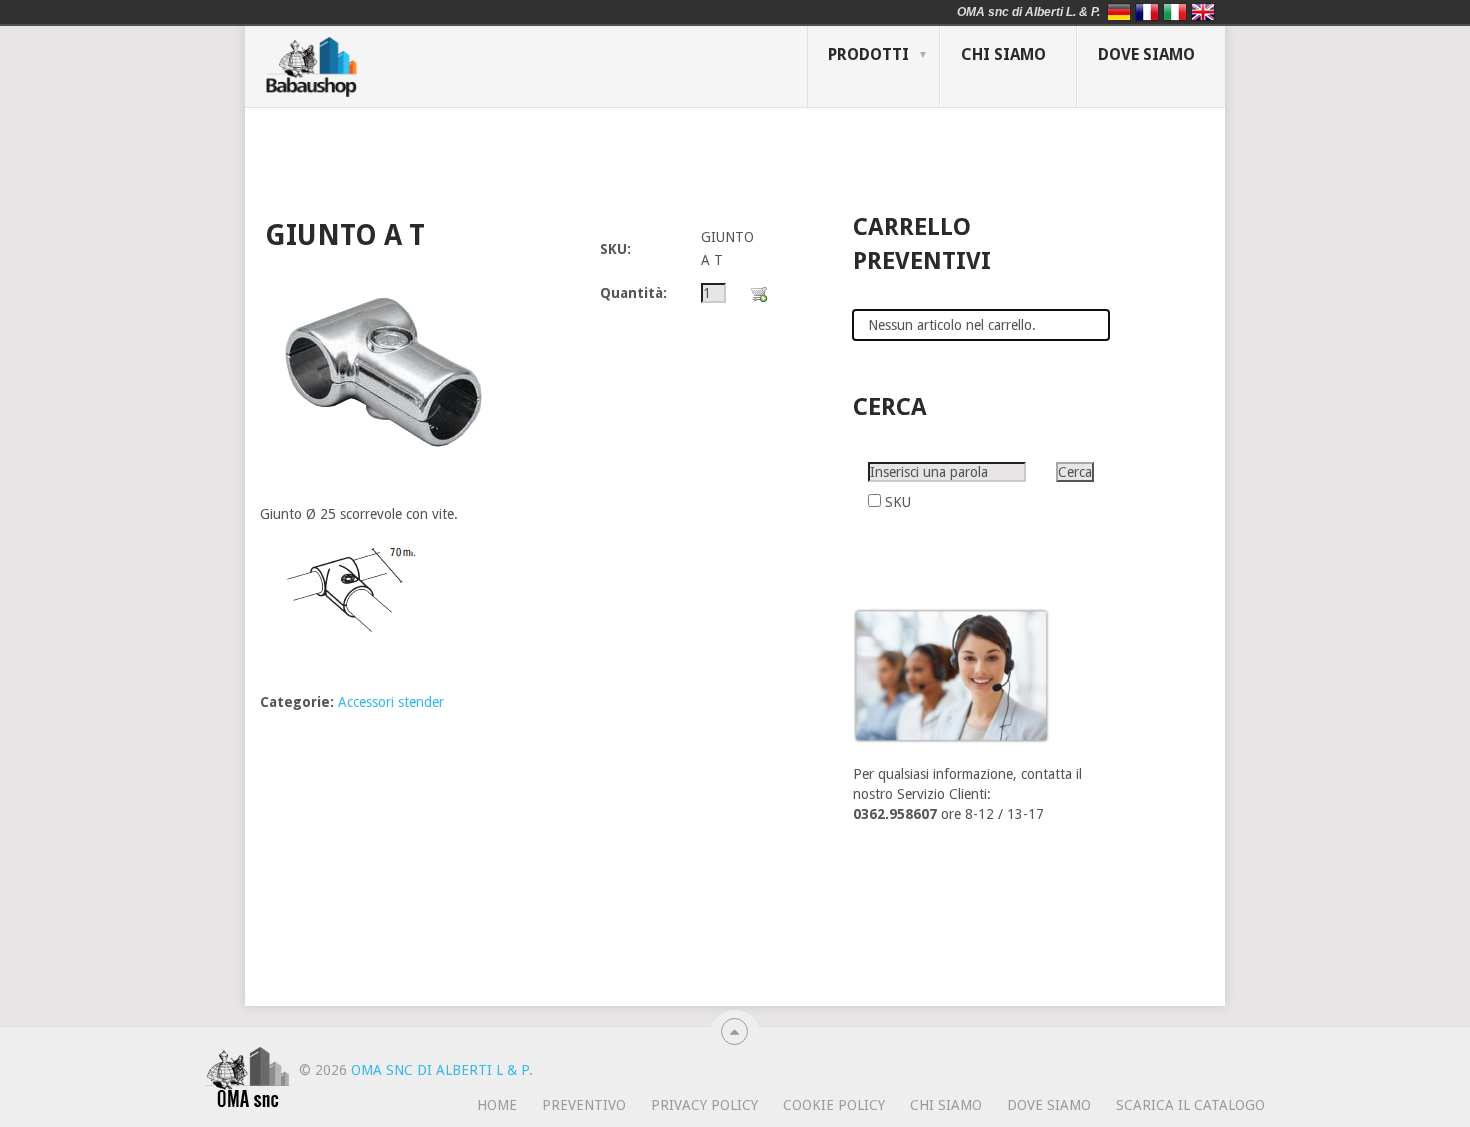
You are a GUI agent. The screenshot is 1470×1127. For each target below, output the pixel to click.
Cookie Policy (834, 1105)
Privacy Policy (704, 1105)
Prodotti (868, 54)
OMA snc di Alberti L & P (440, 1070)
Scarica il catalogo (1190, 1105)
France (1147, 12)
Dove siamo (1146, 54)
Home (497, 1105)
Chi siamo (1003, 54)
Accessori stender (391, 702)
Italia (1175, 12)
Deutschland (1119, 12)
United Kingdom (1203, 12)
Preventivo (584, 1105)
